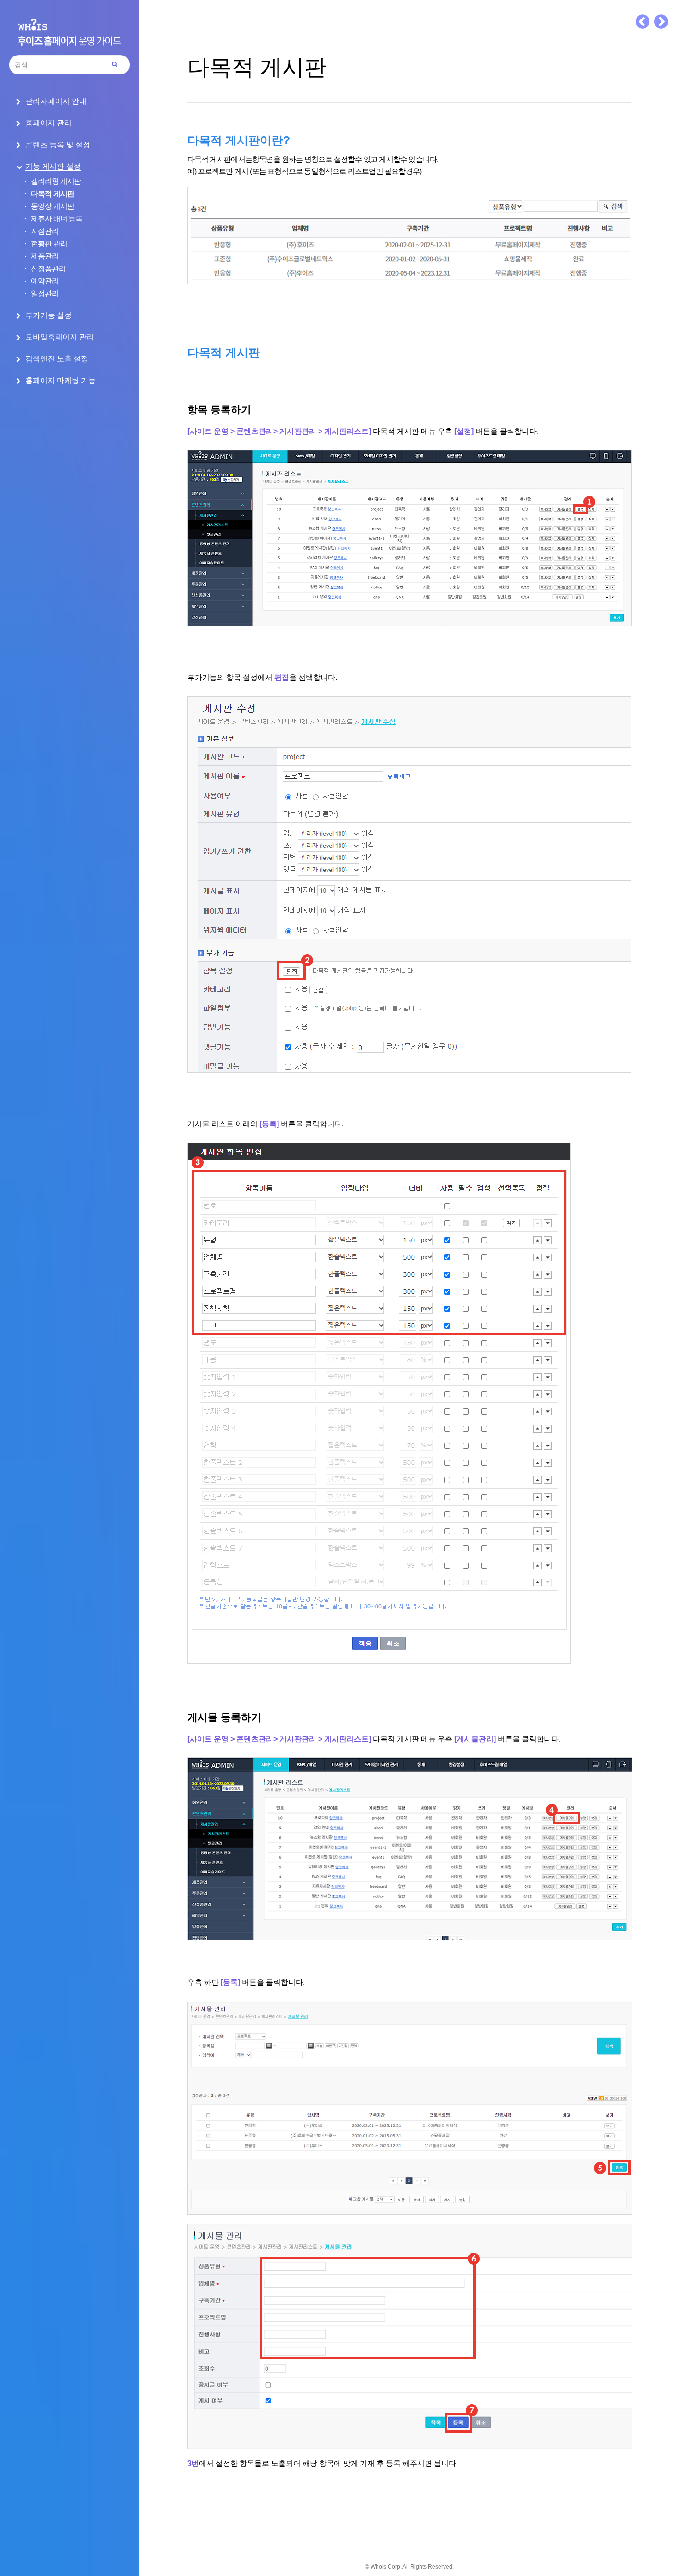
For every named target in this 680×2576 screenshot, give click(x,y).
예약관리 (45, 281)
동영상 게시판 (53, 206)
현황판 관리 (49, 244)
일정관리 (45, 294)
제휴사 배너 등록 (57, 219)
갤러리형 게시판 (56, 181)
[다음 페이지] (661, 22)
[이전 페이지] (643, 22)
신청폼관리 (48, 269)
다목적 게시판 (53, 194)
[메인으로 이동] (69, 32)
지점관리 (45, 231)
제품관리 (45, 256)
